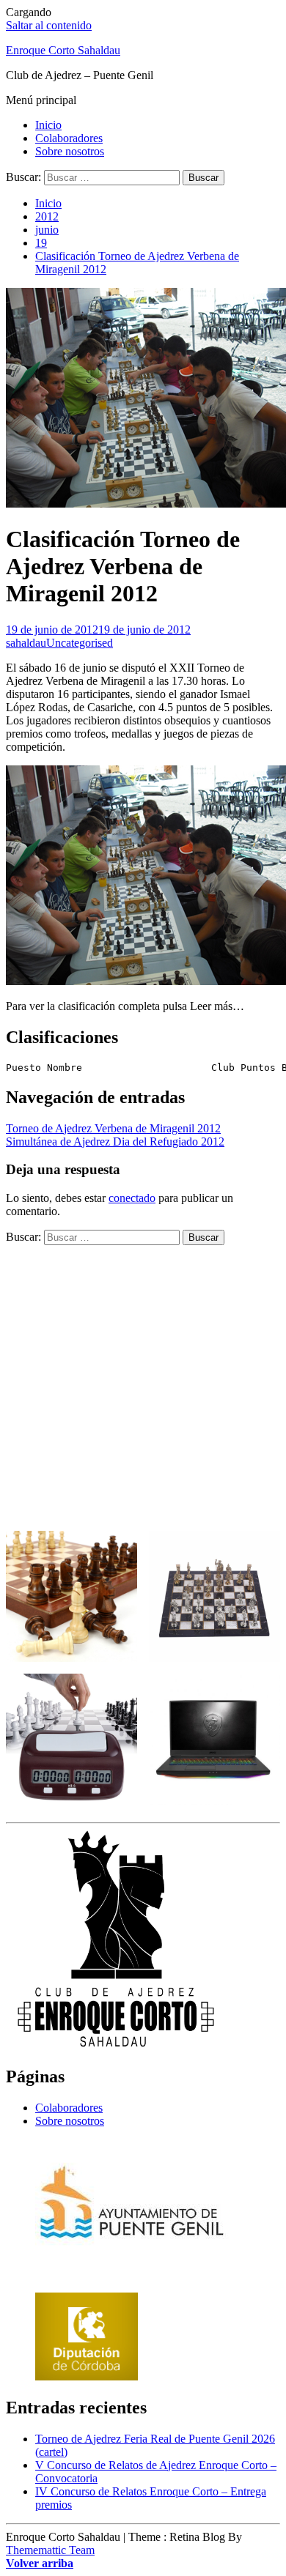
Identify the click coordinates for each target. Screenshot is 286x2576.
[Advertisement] (143, 1388)
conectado (132, 1198)
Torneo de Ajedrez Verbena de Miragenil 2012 (113, 1128)
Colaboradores (69, 138)
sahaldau (26, 643)
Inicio (48, 125)
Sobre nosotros (70, 151)
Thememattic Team (50, 2550)
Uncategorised (80, 643)
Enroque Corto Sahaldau (63, 50)
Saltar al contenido (49, 25)
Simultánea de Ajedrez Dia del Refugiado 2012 (115, 1142)
